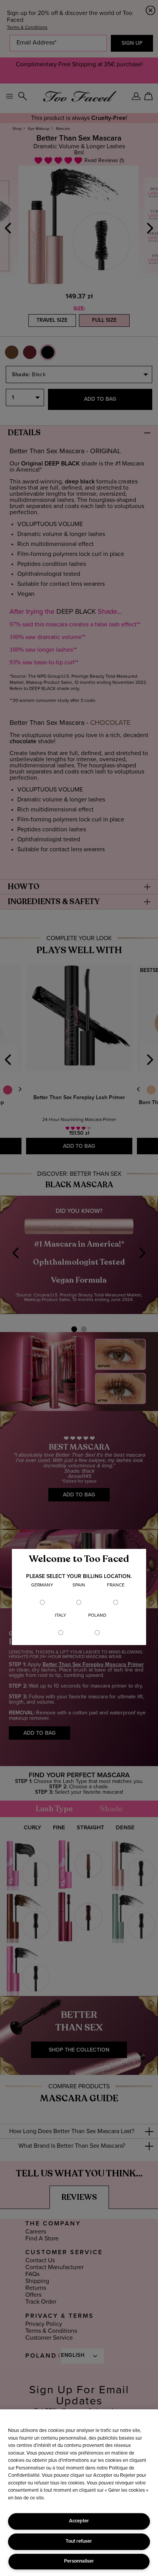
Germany (42, 1585)
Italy (61, 1616)
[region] (79, 2493)
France (116, 1585)
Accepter (79, 2521)
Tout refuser (79, 2541)
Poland (97, 1616)
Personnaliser (79, 2561)
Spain (79, 1585)
